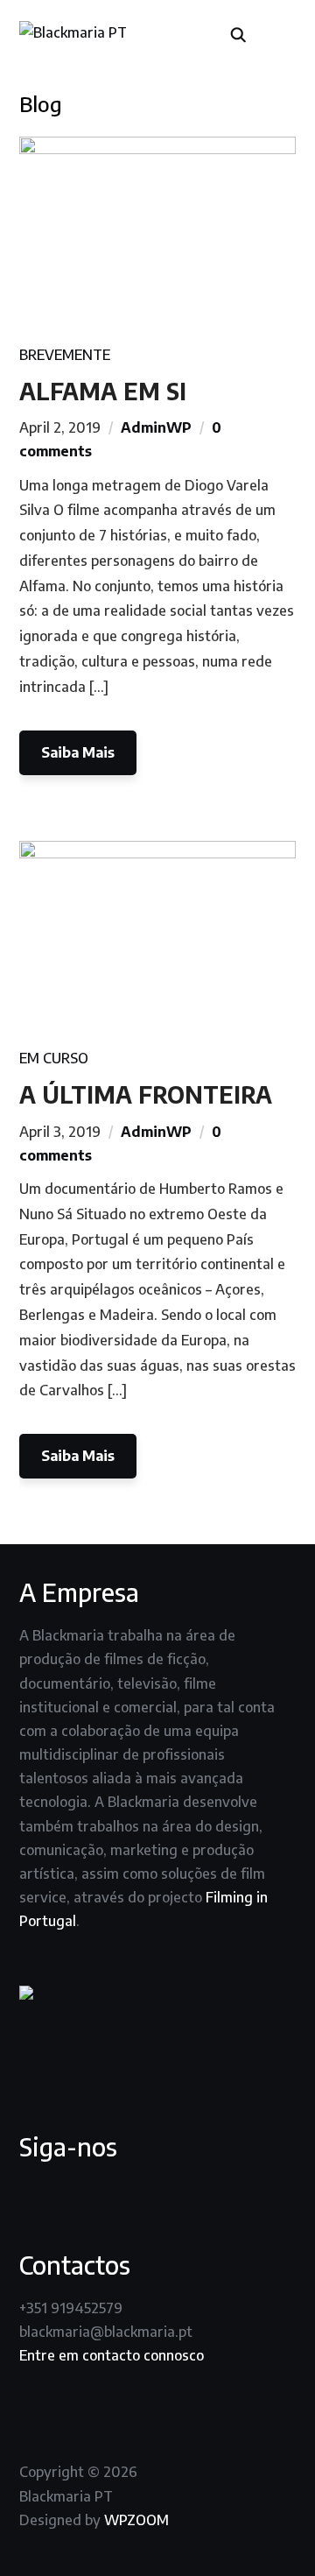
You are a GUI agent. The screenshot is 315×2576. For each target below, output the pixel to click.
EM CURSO (54, 1058)
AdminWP (156, 427)
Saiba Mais (78, 752)
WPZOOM (136, 2520)
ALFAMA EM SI (103, 391)
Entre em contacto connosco (112, 2355)
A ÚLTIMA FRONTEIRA (146, 1094)
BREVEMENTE (65, 355)
